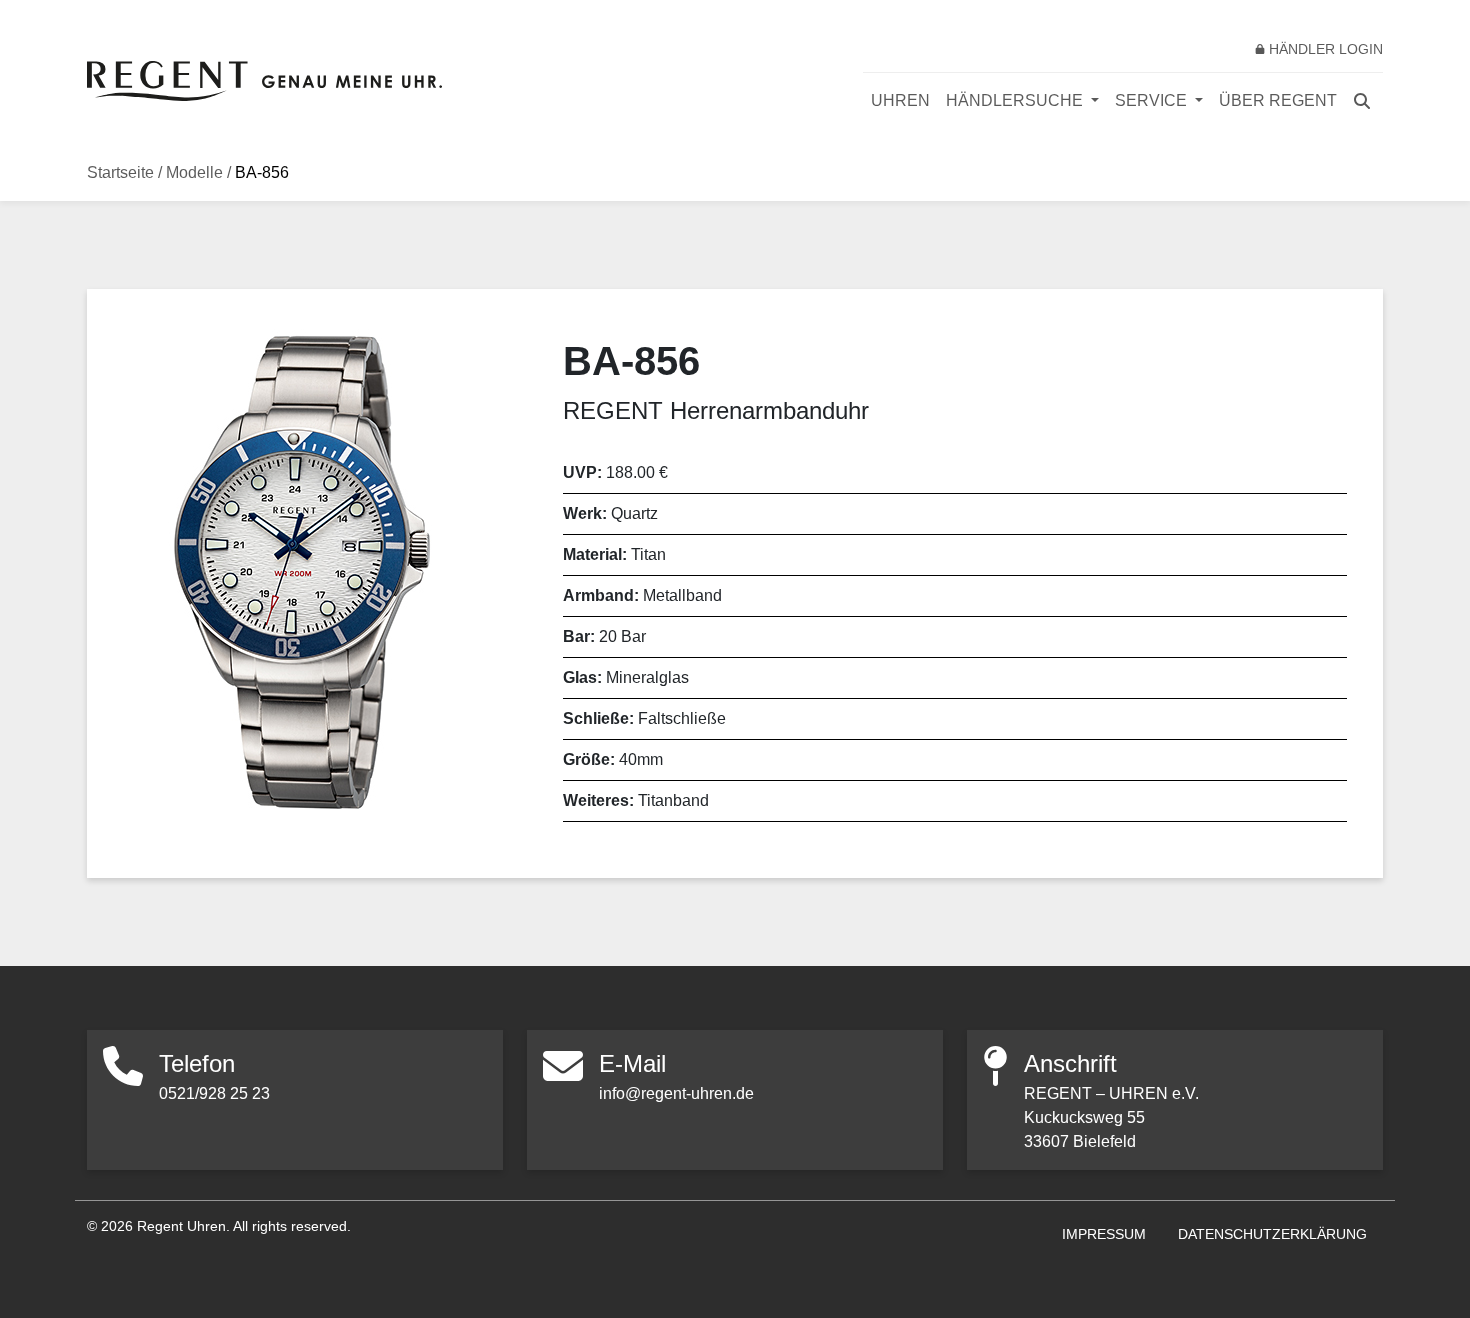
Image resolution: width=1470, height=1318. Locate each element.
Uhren (900, 100)
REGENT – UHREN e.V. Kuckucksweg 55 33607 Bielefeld (1111, 1117)
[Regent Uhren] (264, 81)
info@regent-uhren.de (676, 1093)
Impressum (1104, 1234)
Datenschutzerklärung (1272, 1234)
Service (1153, 100)
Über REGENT (1278, 100)
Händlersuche (1016, 100)
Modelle (194, 172)
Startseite (120, 172)
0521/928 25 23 (214, 1093)
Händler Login (1326, 49)
